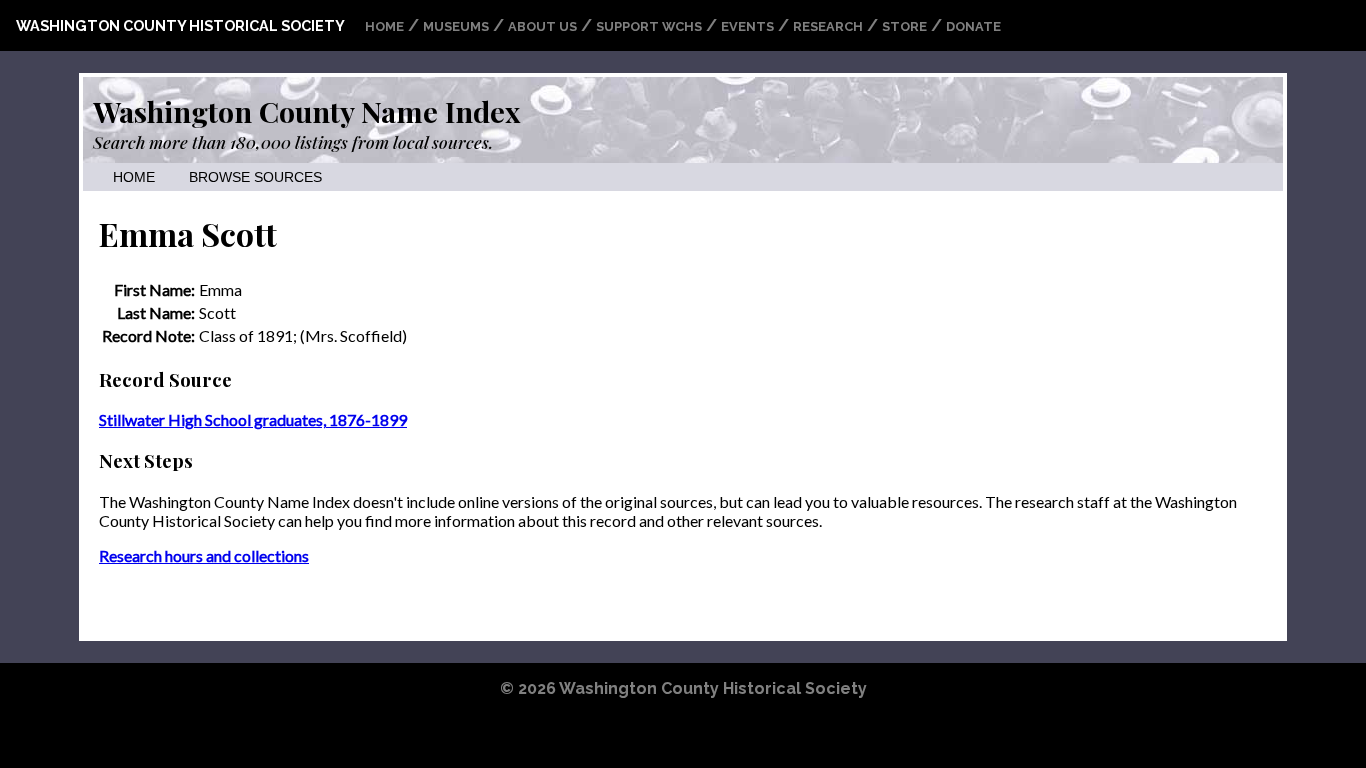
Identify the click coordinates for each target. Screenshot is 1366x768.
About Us (542, 26)
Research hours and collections (204, 555)
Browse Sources (255, 177)
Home (384, 26)
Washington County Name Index (306, 111)
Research (828, 26)
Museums (456, 26)
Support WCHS (649, 26)
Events (747, 26)
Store (904, 26)
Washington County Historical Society (180, 25)
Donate (973, 26)
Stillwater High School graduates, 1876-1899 (253, 419)
